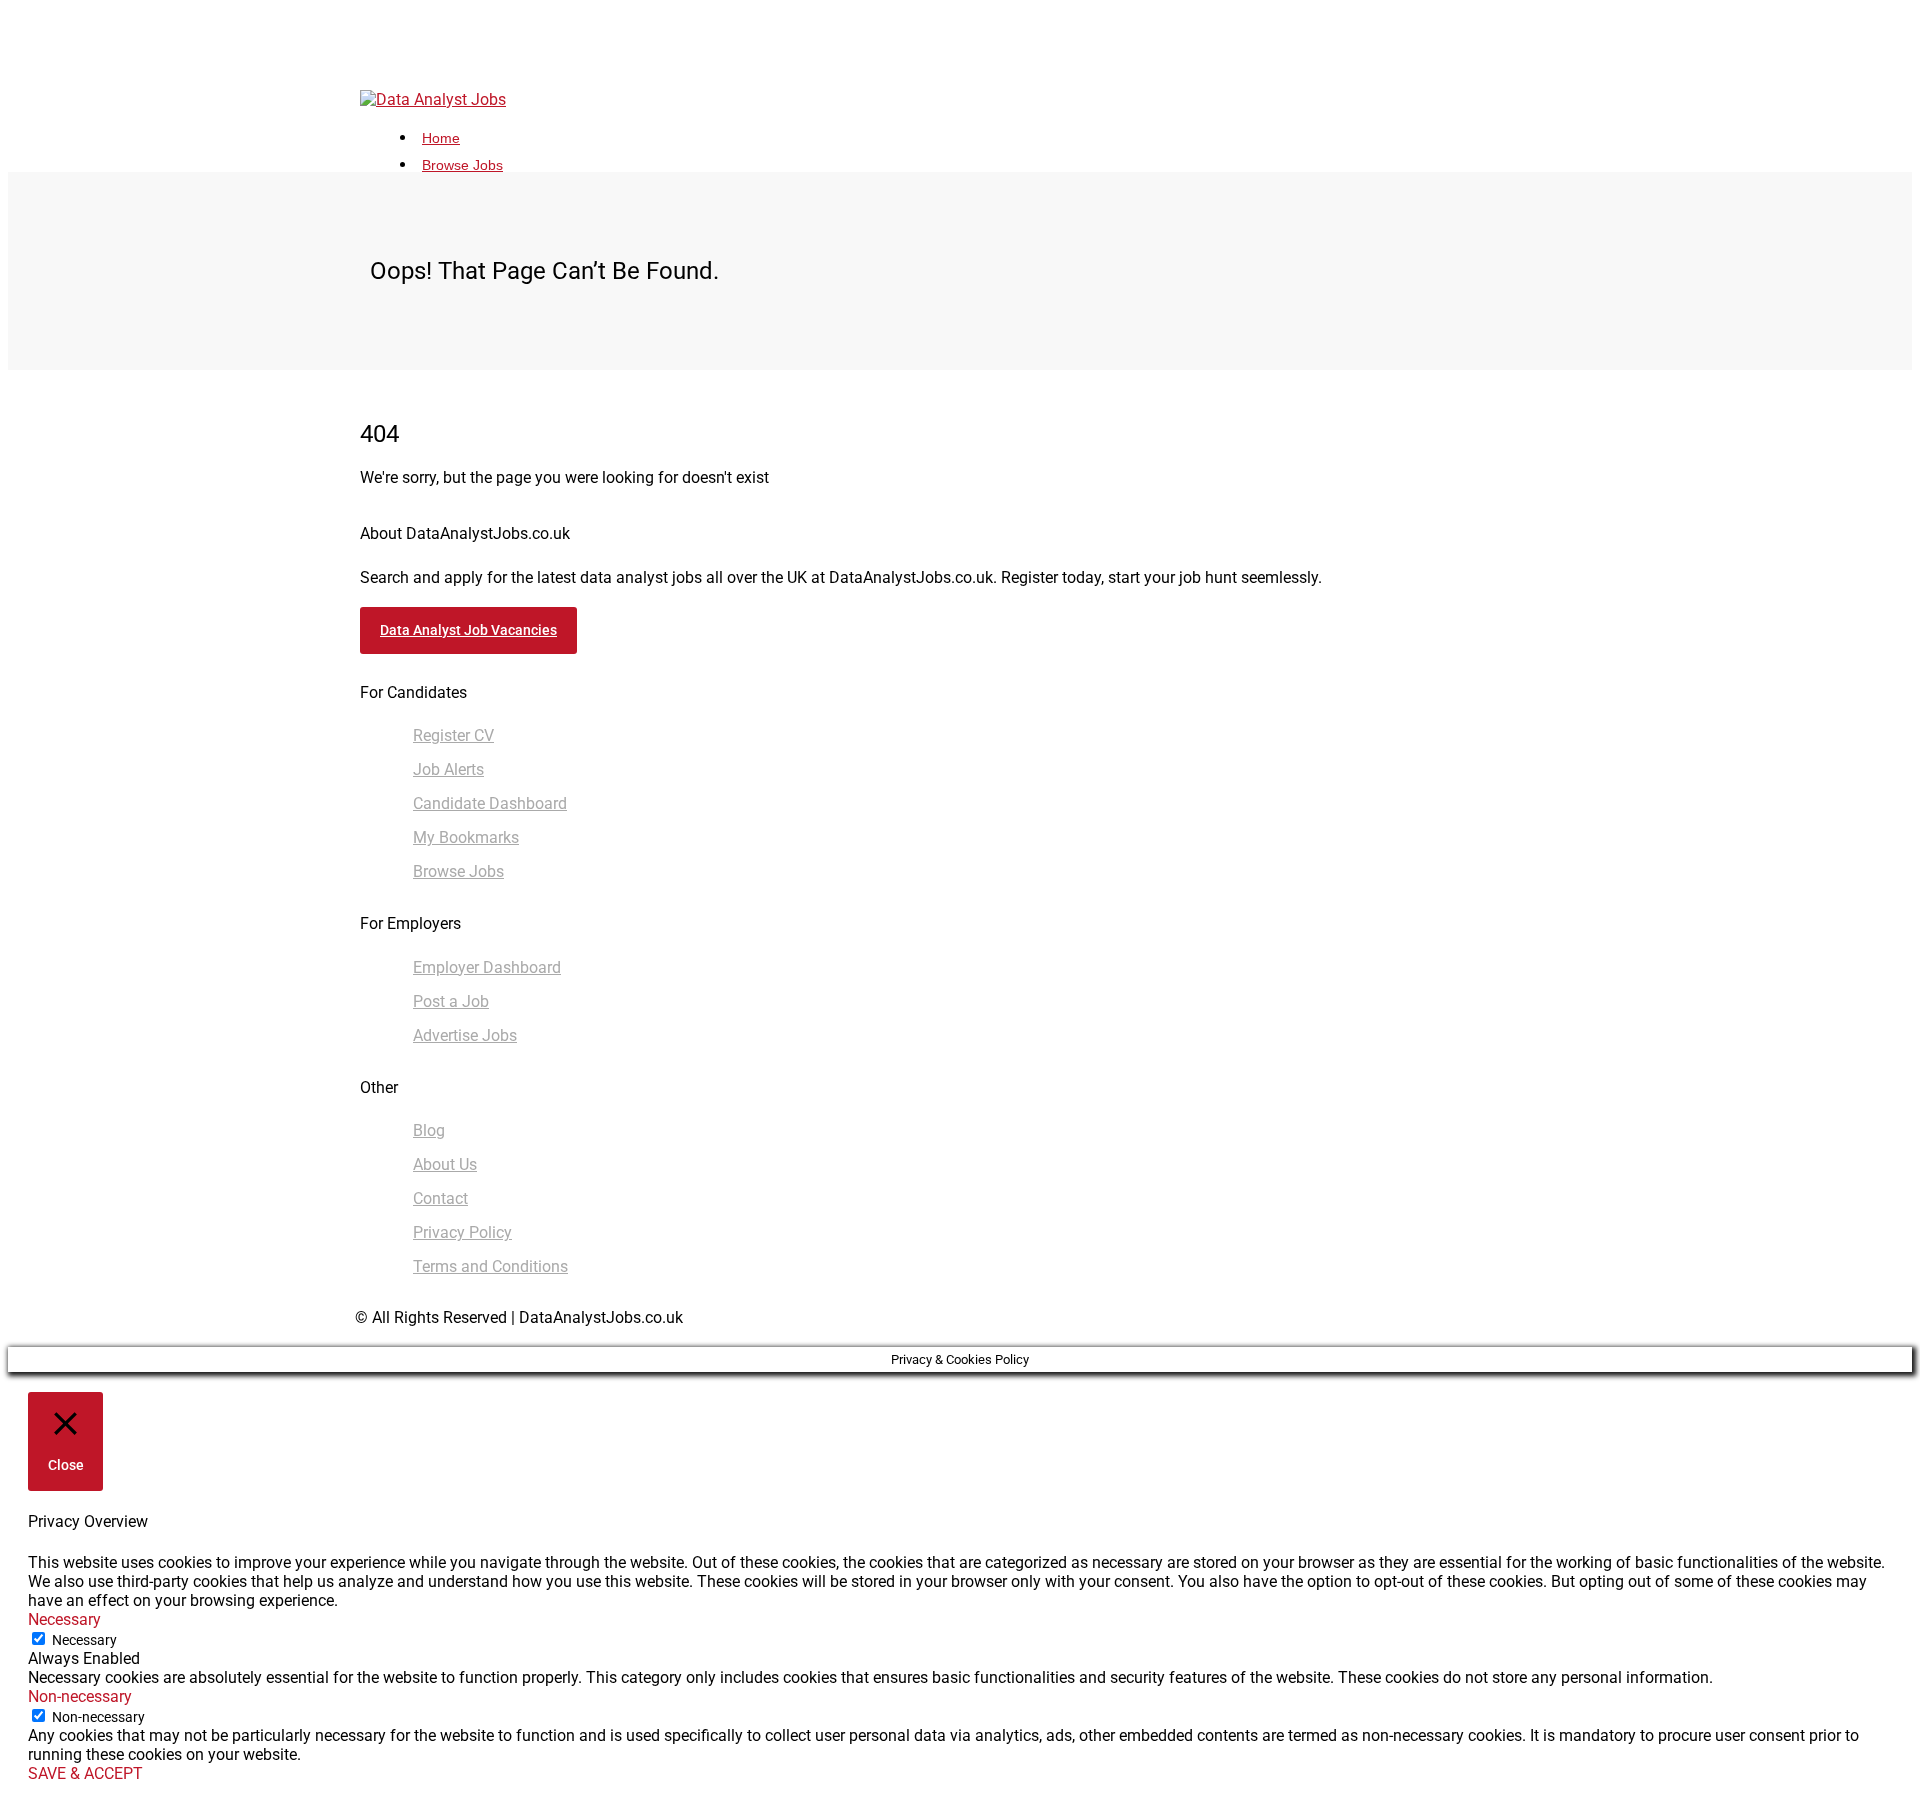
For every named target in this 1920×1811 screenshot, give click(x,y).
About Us (445, 1164)
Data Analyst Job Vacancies (468, 630)
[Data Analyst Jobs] (433, 99)
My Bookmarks (466, 837)
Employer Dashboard (487, 967)
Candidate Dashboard (490, 803)
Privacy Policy (462, 1232)
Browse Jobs (462, 165)
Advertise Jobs (465, 1035)
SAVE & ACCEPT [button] (85, 1773)
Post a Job (451, 1001)
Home (441, 138)
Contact (440, 1198)
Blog (429, 1130)
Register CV (453, 735)
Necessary (84, 1640)
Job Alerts (448, 769)
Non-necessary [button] (80, 1696)
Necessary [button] (64, 1619)
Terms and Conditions (490, 1266)
